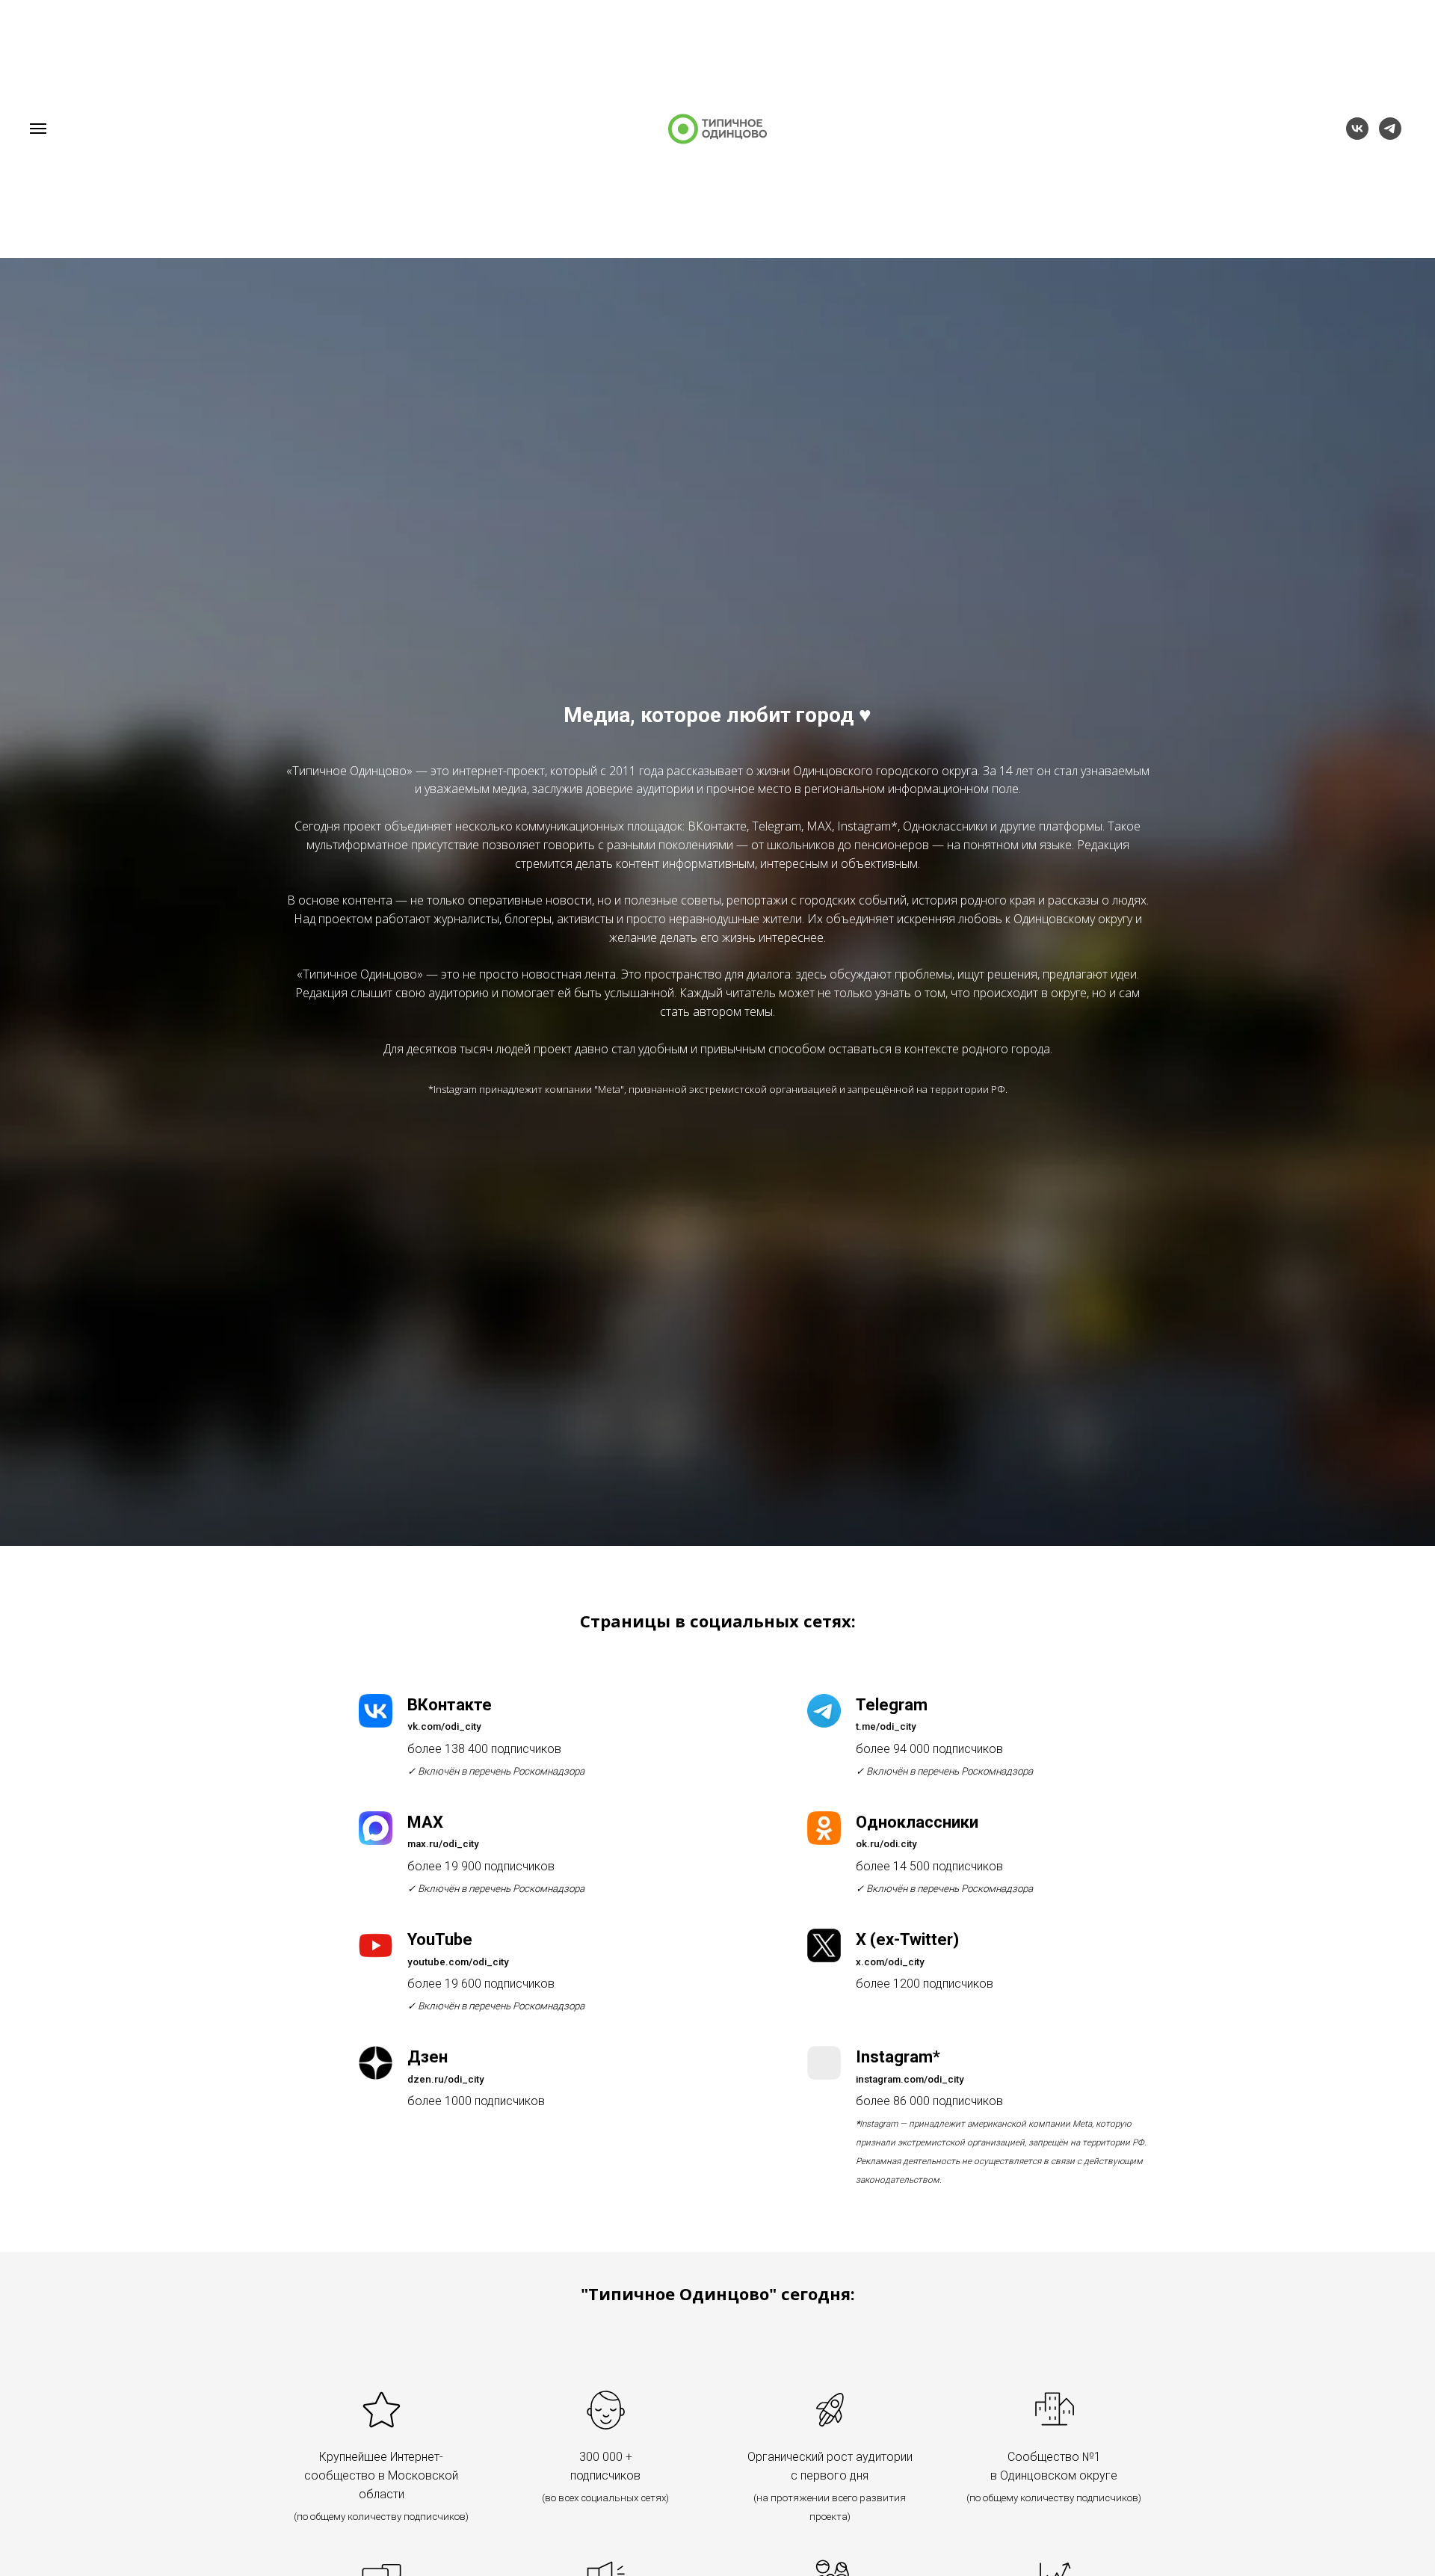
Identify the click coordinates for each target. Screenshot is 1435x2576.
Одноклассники (917, 1822)
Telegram (892, 1705)
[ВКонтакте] (1357, 136)
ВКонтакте (450, 1705)
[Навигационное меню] (38, 129)
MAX (425, 1822)
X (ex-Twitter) (907, 1939)
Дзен (428, 2057)
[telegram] (1390, 136)
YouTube (440, 1939)
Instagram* (898, 2057)
